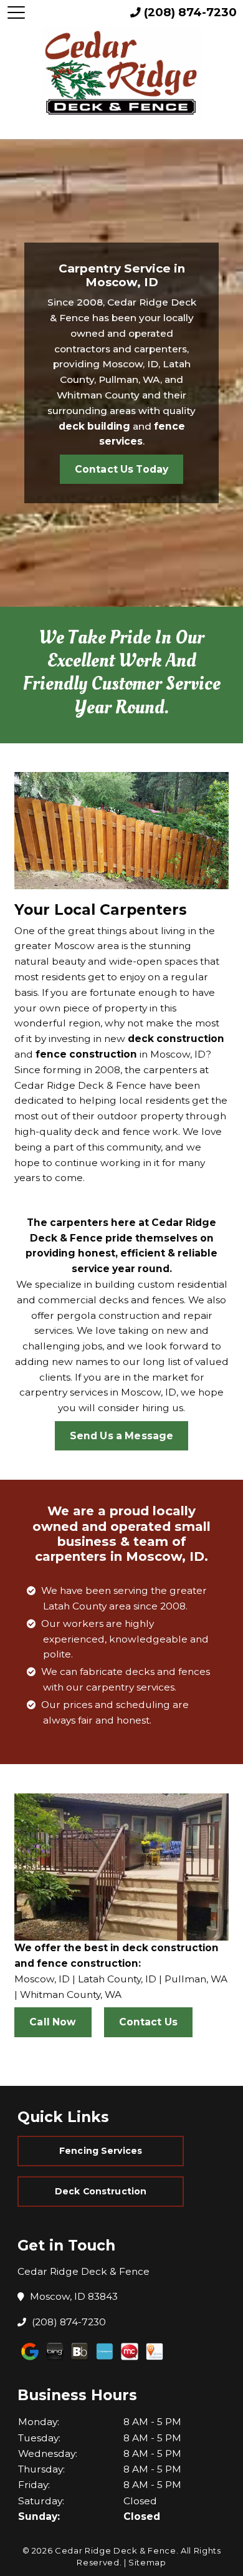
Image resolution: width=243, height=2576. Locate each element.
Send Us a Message (122, 1436)
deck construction (176, 1039)
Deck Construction (101, 2191)
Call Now (53, 2022)
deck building (94, 426)
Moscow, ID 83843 (74, 2296)
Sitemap (147, 2562)
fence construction (86, 1054)
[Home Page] (122, 74)
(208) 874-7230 (69, 2322)
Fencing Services (101, 2151)
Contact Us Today (121, 469)
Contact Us (149, 2022)
